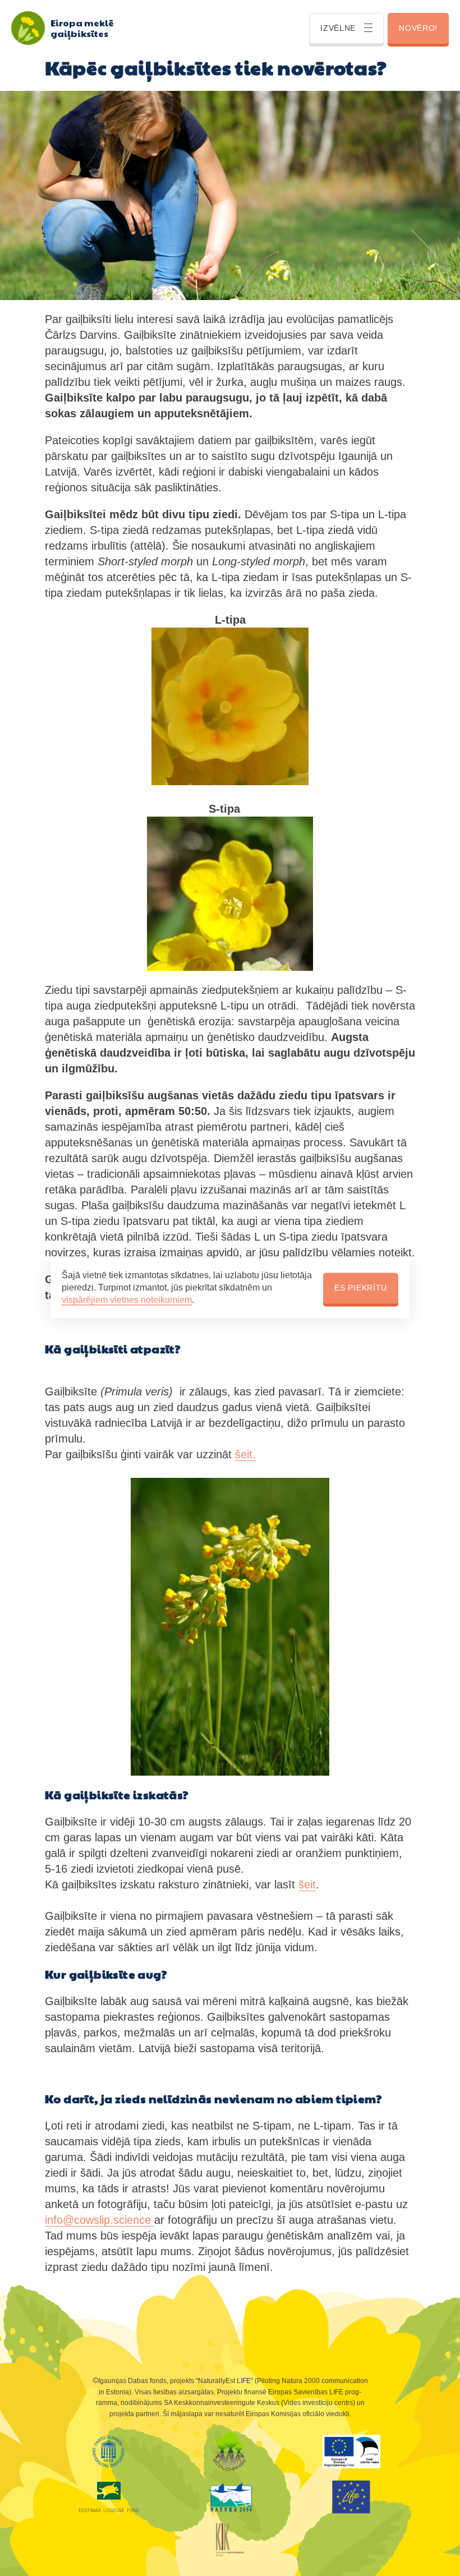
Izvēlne (338, 28)
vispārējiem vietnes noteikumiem (127, 1300)
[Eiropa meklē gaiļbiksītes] (28, 28)
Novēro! (418, 28)
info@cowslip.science (100, 2220)
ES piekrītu (361, 1288)
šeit (307, 1884)
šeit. (245, 1454)
